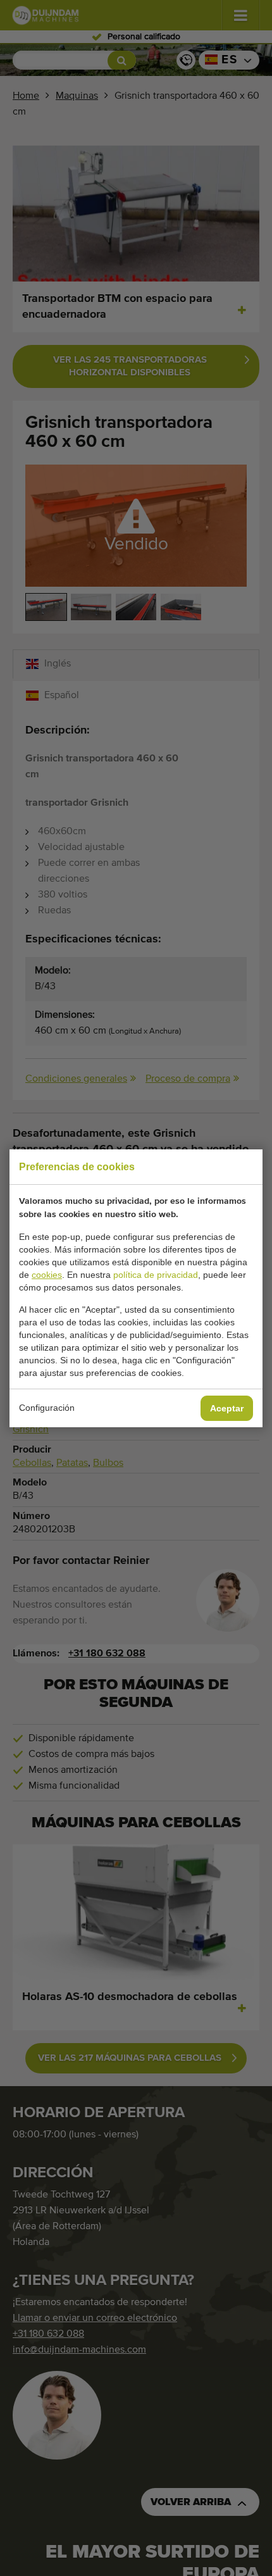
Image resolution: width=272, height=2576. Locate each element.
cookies (47, 1275)
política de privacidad (156, 1275)
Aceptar (227, 1408)
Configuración (47, 1408)
